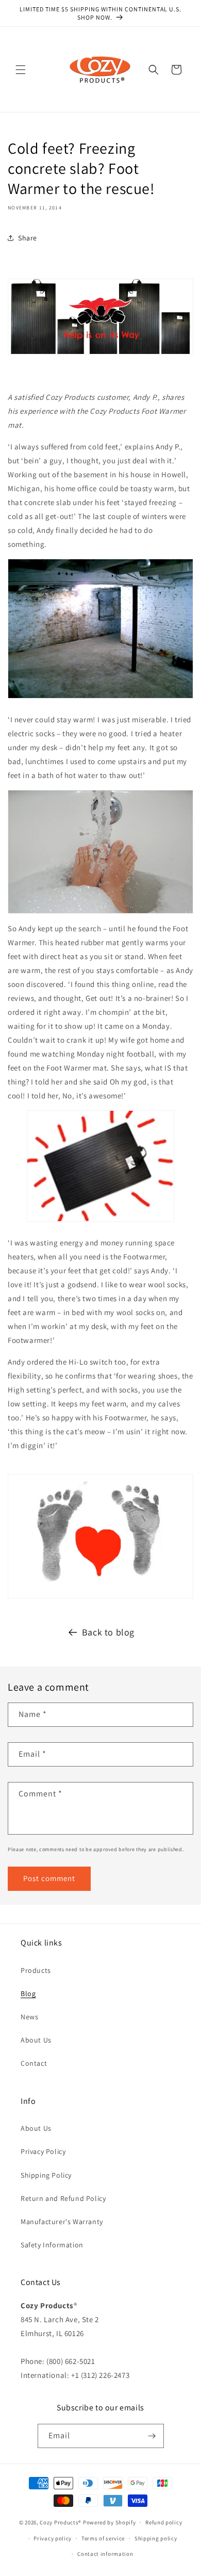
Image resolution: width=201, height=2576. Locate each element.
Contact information (105, 2554)
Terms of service (103, 2538)
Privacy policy (53, 2538)
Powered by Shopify (110, 2522)
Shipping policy (156, 2538)
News (29, 2017)
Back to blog (108, 1632)
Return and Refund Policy (63, 2198)
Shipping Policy (46, 2175)
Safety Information (52, 2245)
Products (36, 1970)
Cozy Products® (61, 2522)
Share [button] (28, 238)
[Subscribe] (152, 2436)
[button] (21, 70)
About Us (36, 2040)
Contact (34, 2063)
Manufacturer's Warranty (62, 2222)
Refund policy (164, 2522)
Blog (28, 1994)
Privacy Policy (43, 2151)
